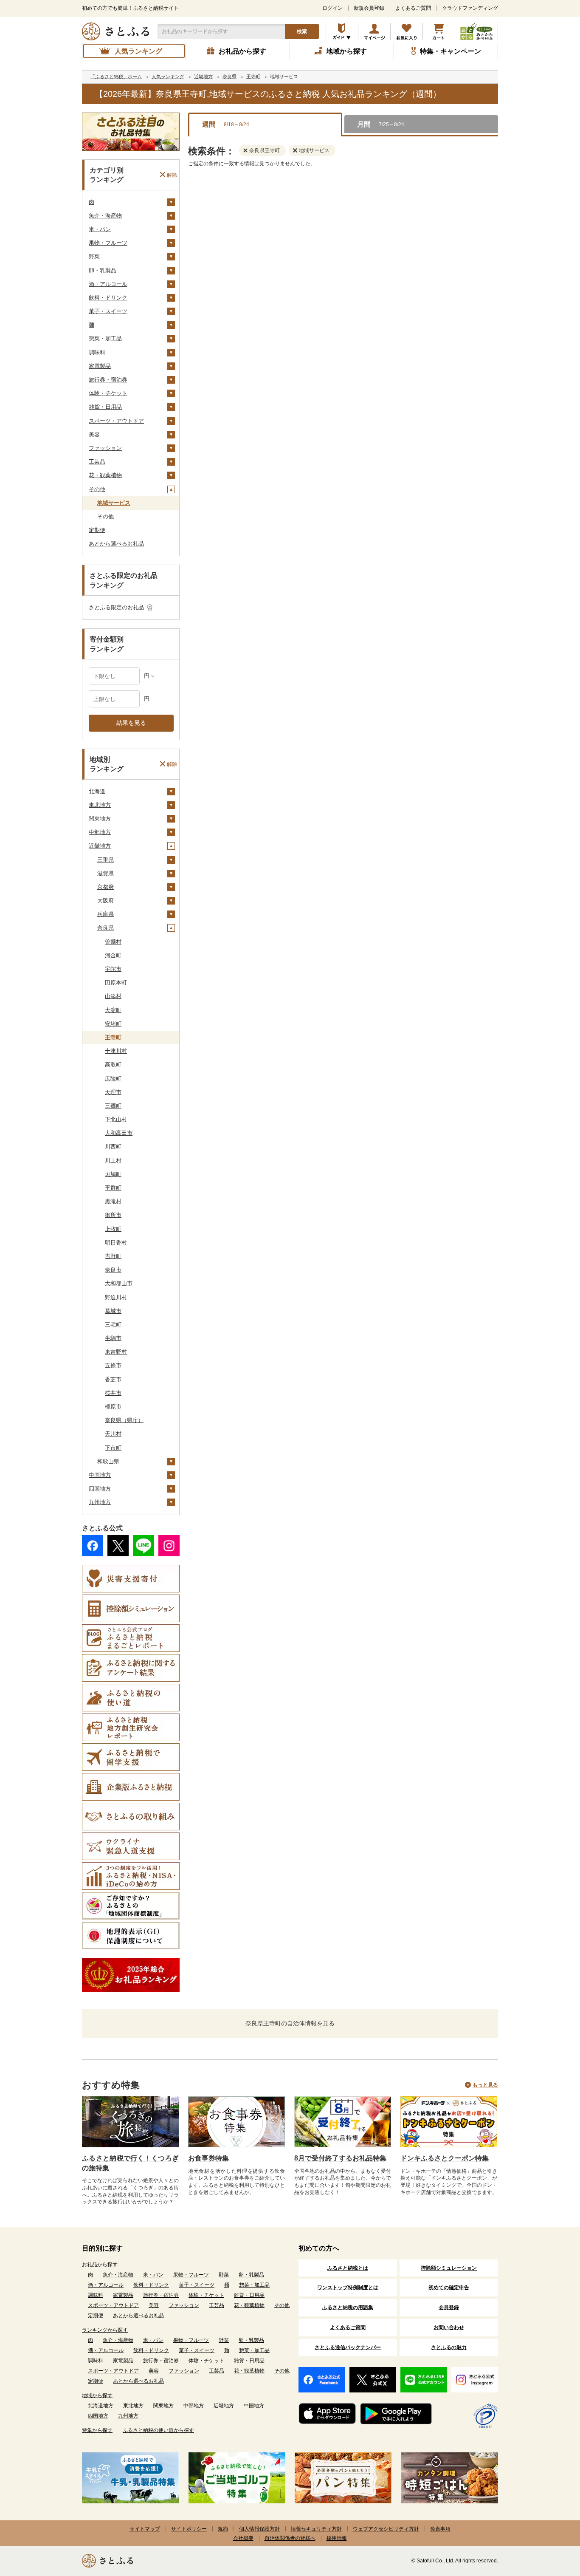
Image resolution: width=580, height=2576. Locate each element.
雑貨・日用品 (105, 407)
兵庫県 (106, 914)
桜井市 (113, 1393)
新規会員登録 (369, 8)
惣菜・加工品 (105, 338)
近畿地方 (100, 846)
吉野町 (113, 1256)
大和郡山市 (119, 1283)
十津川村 (116, 1051)
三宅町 (113, 1325)
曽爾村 (113, 942)
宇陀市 (113, 969)
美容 (94, 434)
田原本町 (116, 983)
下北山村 (116, 1119)
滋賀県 (106, 873)
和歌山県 (108, 1461)
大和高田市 (119, 1133)
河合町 (113, 955)
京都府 (106, 887)
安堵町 (113, 1024)
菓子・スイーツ (108, 311)
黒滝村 (113, 1201)
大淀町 (113, 1010)
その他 (97, 489)
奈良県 (106, 928)
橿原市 (113, 1407)
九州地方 (100, 1502)
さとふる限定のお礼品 (116, 607)
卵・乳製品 (103, 270)
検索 (302, 31)
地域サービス (114, 503)
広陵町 (113, 1079)
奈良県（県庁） (124, 1420)
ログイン (332, 8)
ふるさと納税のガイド (342, 31)
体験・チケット (108, 393)
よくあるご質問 (413, 8)
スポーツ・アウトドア (116, 421)
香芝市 (113, 1379)
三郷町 (113, 1106)
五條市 (113, 1365)
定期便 (97, 530)
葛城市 (113, 1311)
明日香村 (116, 1243)
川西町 (113, 1147)
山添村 (113, 996)
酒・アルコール (108, 284)
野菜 (94, 256)
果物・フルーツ (108, 243)
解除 (172, 175)
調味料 (97, 352)
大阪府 (106, 901)
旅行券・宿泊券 (108, 380)
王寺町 (113, 1037)
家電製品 (100, 366)
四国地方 (100, 1489)
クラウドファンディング (470, 8)
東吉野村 (116, 1352)
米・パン (100, 229)
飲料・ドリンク (108, 298)
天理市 (113, 1092)
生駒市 (113, 1338)
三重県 (106, 860)
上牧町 (113, 1229)
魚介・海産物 (105, 216)
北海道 (97, 791)
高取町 (113, 1065)
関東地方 (100, 819)
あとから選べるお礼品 (116, 544)
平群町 (113, 1188)
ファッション (105, 448)
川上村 (113, 1161)
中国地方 (100, 1475)
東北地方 (100, 805)
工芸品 (97, 462)
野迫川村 (116, 1297)
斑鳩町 (113, 1174)
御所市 (113, 1215)
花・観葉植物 (105, 475)
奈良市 (113, 1270)
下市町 (113, 1448)
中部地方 (100, 832)
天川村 (113, 1434)
